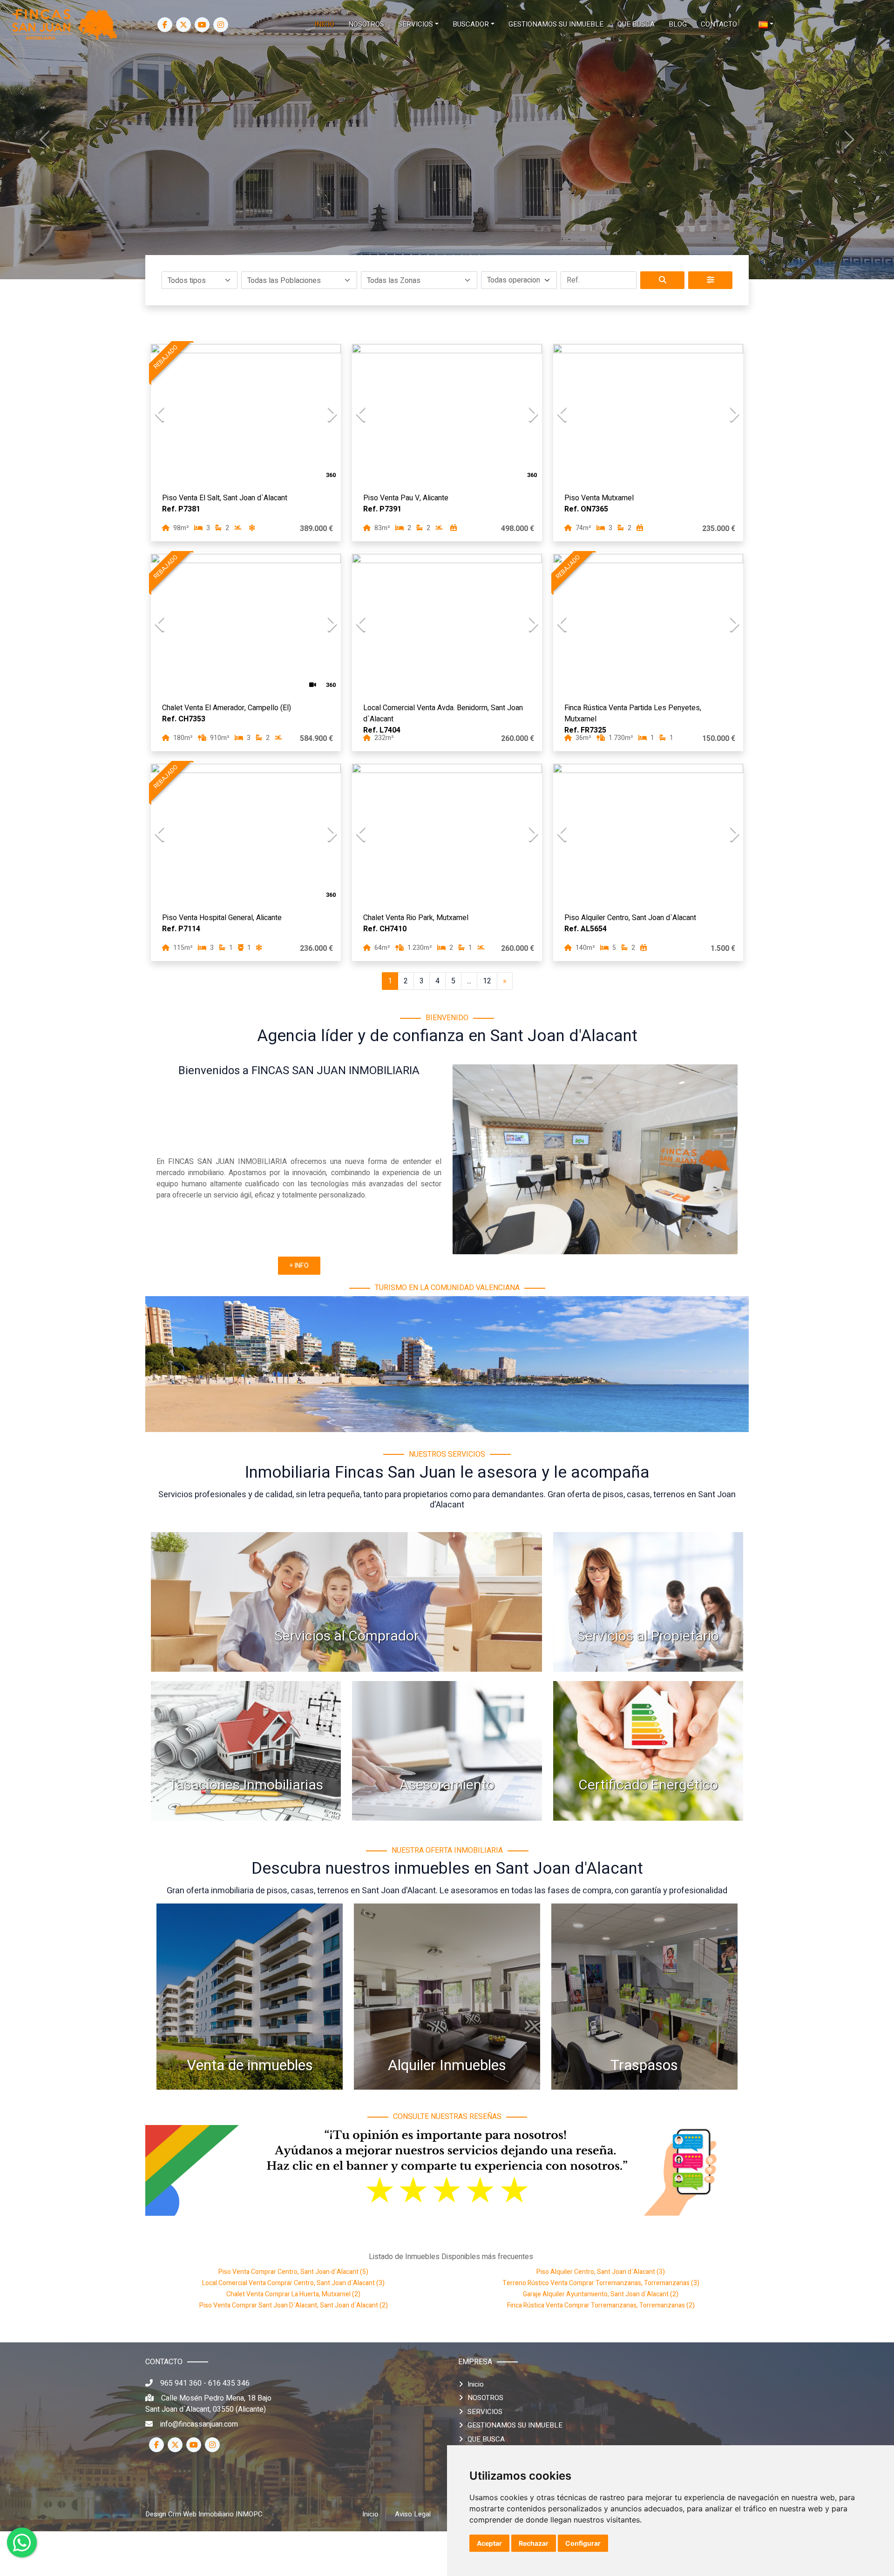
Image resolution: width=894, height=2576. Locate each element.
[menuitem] (766, 24)
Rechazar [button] (534, 2543)
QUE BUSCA (486, 2439)
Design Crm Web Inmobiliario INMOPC (204, 2514)
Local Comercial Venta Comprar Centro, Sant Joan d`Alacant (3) (293, 2283)
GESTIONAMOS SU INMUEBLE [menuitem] (556, 24)
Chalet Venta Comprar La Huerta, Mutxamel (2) (293, 2294)
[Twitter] (183, 25)
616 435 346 (229, 2383)
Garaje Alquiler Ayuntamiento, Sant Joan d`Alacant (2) (601, 2294)
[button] (200, 280)
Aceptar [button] (489, 2543)
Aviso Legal (413, 2514)
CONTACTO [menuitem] (719, 24)
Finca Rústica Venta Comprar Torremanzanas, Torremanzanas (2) (601, 2305)
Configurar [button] (583, 2543)
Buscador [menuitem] (471, 24)
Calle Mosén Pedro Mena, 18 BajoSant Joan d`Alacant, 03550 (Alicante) (208, 2404)
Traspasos (644, 2065)
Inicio (476, 2384)
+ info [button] (299, 1266)
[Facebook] (165, 25)
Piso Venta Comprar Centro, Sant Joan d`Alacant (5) (293, 2272)
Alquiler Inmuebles (447, 2065)
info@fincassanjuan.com (199, 2424)
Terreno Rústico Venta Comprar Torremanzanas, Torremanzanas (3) (601, 2283)
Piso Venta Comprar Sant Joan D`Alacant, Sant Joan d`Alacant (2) (294, 2305)
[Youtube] (202, 25)
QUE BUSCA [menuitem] (636, 24)
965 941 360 (181, 2383)
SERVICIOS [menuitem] (416, 24)
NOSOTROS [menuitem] (366, 24)
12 (487, 981)
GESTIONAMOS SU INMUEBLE (515, 2425)
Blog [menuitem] (678, 24)
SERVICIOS (485, 2412)
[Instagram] (221, 25)
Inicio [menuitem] (324, 24)
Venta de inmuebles (250, 2065)
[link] (65, 24)
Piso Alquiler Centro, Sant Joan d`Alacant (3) (601, 2272)
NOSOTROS (485, 2398)
